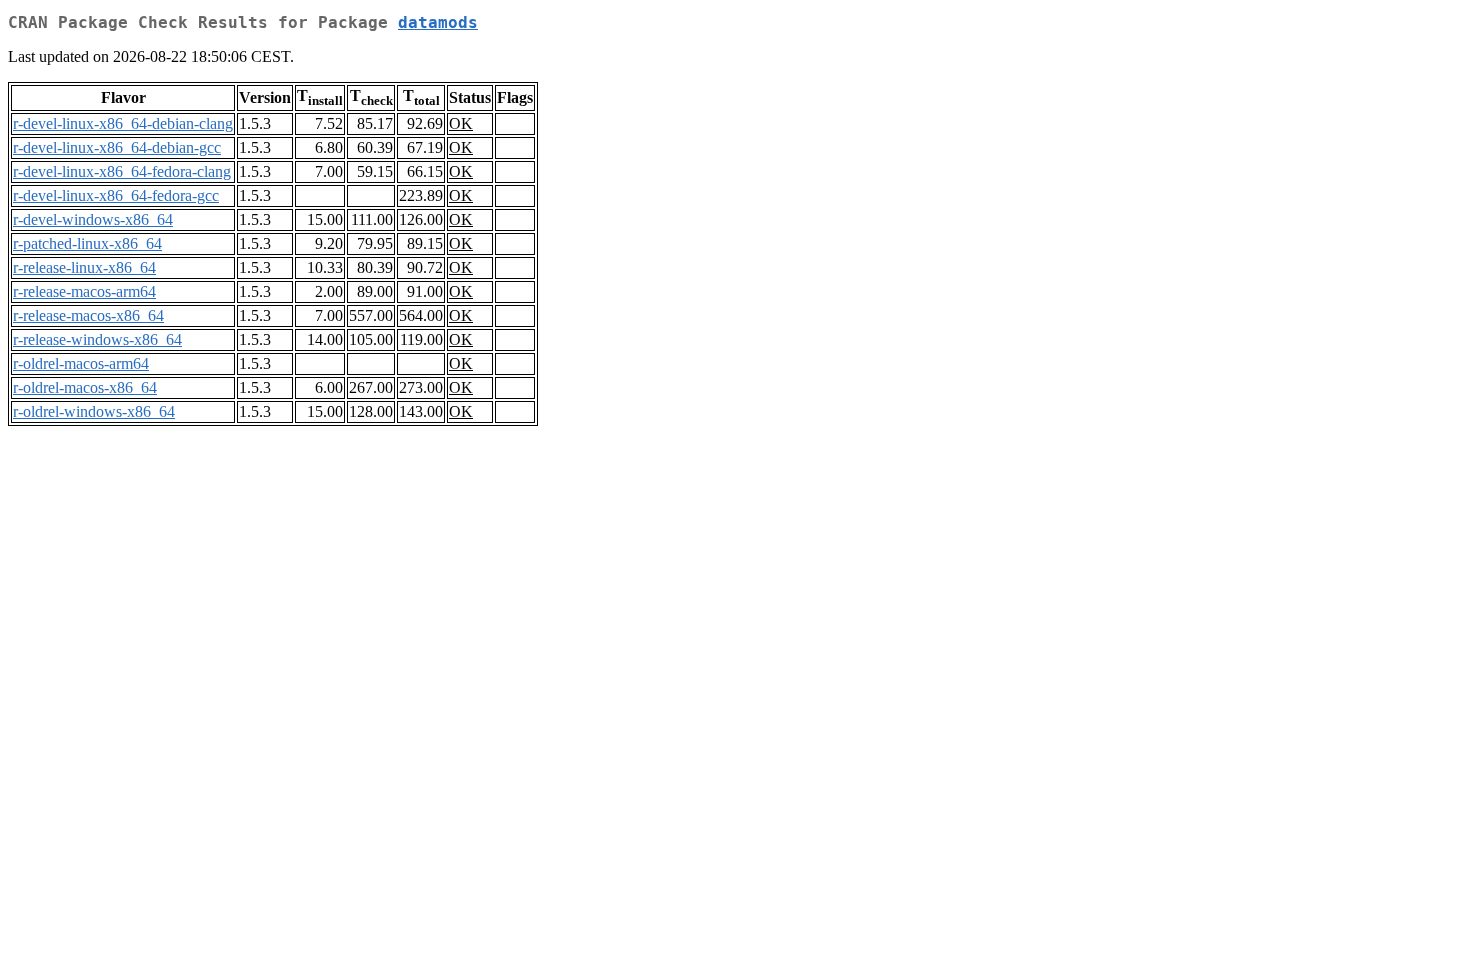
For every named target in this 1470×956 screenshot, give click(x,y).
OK (461, 123)
